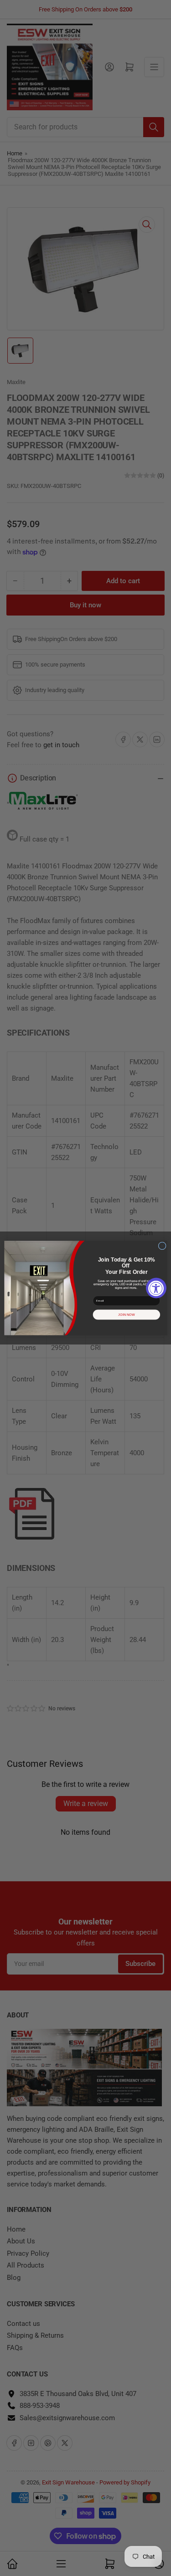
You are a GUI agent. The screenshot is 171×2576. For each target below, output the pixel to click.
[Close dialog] (162, 1246)
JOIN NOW (127, 1315)
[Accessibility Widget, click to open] (156, 1288)
